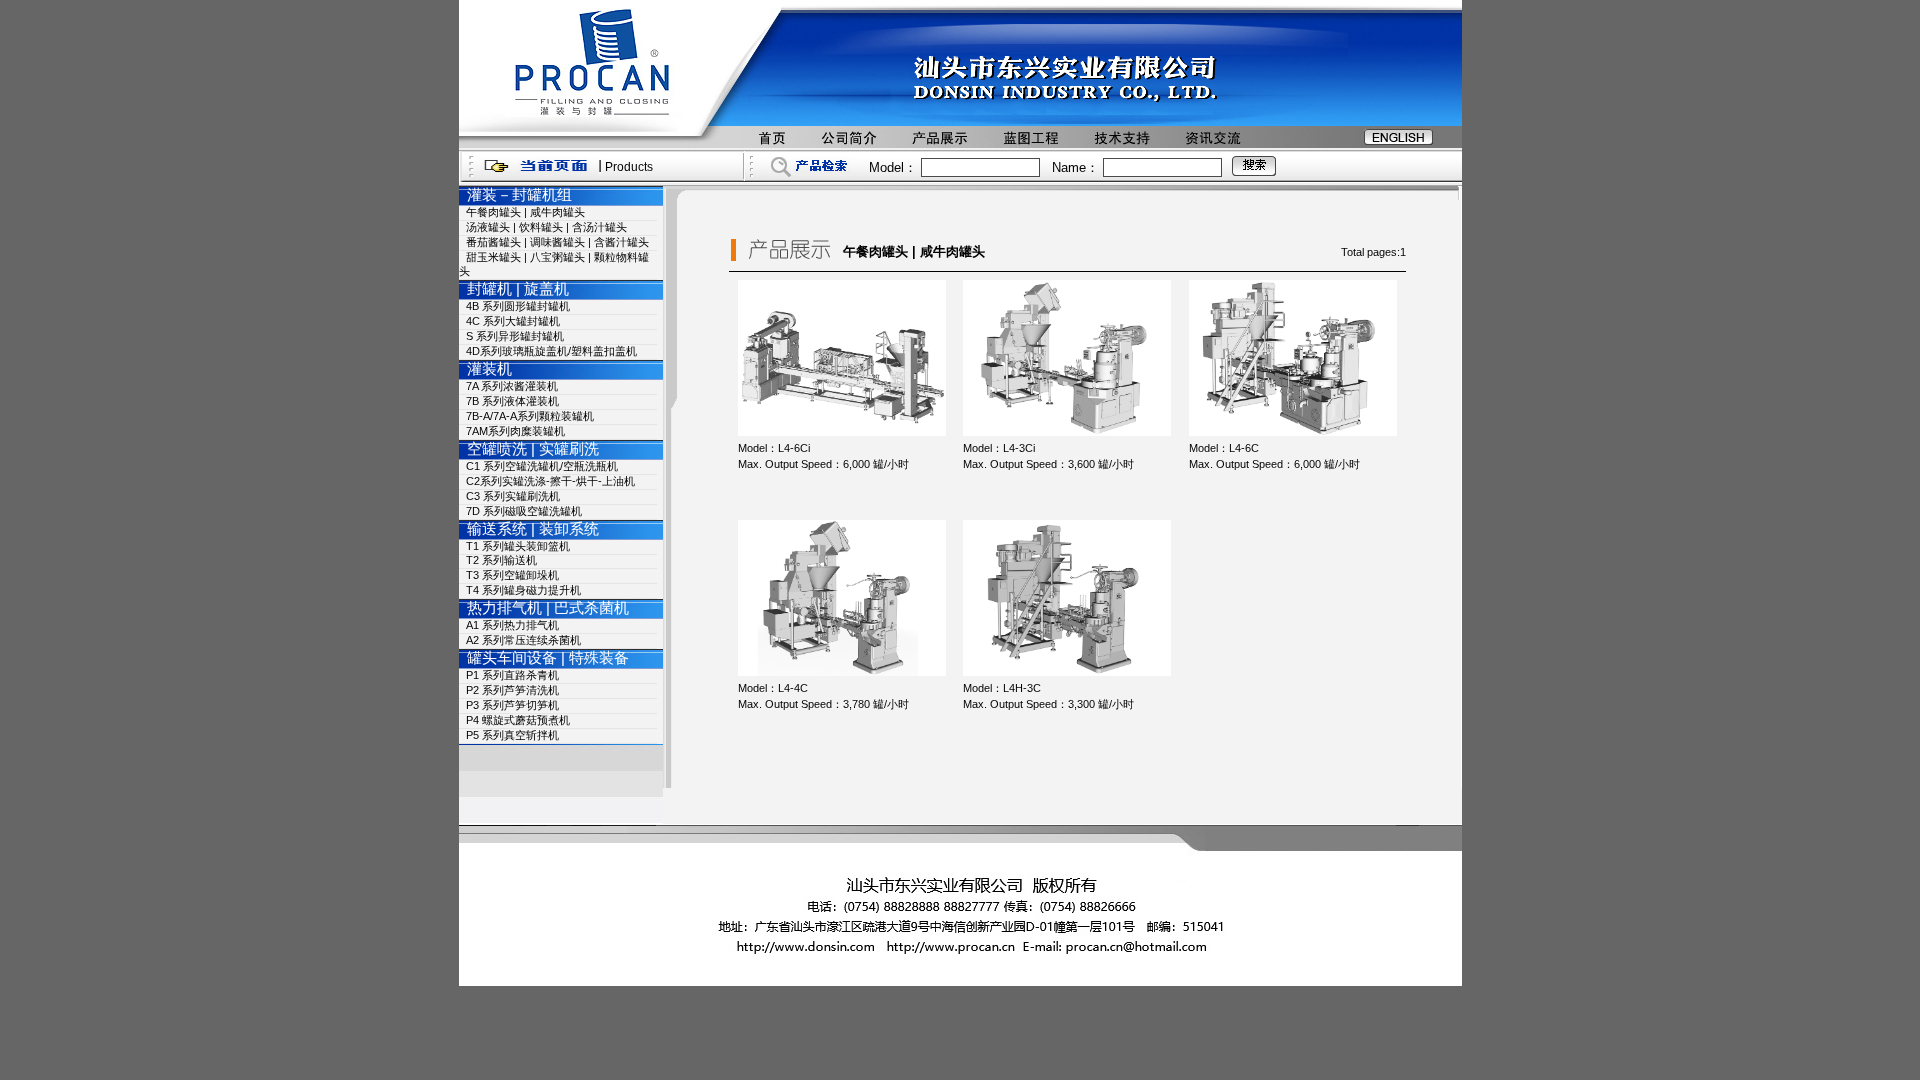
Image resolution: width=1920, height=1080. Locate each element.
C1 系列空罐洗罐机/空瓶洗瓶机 (542, 466)
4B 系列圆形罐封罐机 (518, 306)
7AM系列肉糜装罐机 (515, 431)
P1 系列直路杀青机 (512, 675)
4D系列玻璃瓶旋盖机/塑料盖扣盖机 (551, 351)
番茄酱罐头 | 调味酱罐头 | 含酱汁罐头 (557, 242)
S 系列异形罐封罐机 (515, 336)
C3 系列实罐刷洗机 (513, 496)
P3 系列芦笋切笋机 (512, 705)
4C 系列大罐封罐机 (513, 321)
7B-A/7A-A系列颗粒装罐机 (530, 416)
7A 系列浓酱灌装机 (512, 386)
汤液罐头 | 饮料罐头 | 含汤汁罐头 (546, 227)
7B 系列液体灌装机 (512, 401)
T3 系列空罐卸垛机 (512, 575)
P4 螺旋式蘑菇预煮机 (518, 720)
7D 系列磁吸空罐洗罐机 (524, 511)
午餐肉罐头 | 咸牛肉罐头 (525, 212)
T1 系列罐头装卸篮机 (518, 546)
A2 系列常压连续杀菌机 (523, 640)
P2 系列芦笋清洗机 (512, 690)
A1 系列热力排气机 (512, 625)
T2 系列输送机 (501, 560)
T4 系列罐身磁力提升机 (523, 590)
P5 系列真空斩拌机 (512, 735)
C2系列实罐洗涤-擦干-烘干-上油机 (550, 481)
